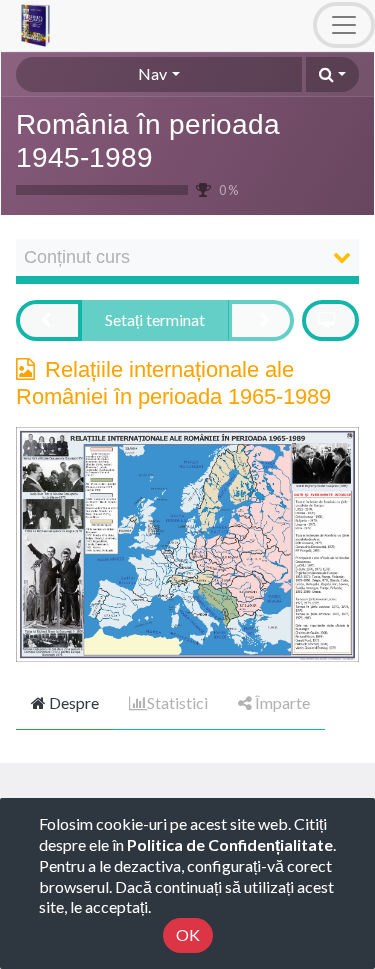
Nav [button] (152, 73)
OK (188, 934)
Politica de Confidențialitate (230, 844)
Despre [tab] (72, 702)
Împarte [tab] (281, 702)
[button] (332, 74)
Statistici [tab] (177, 702)
